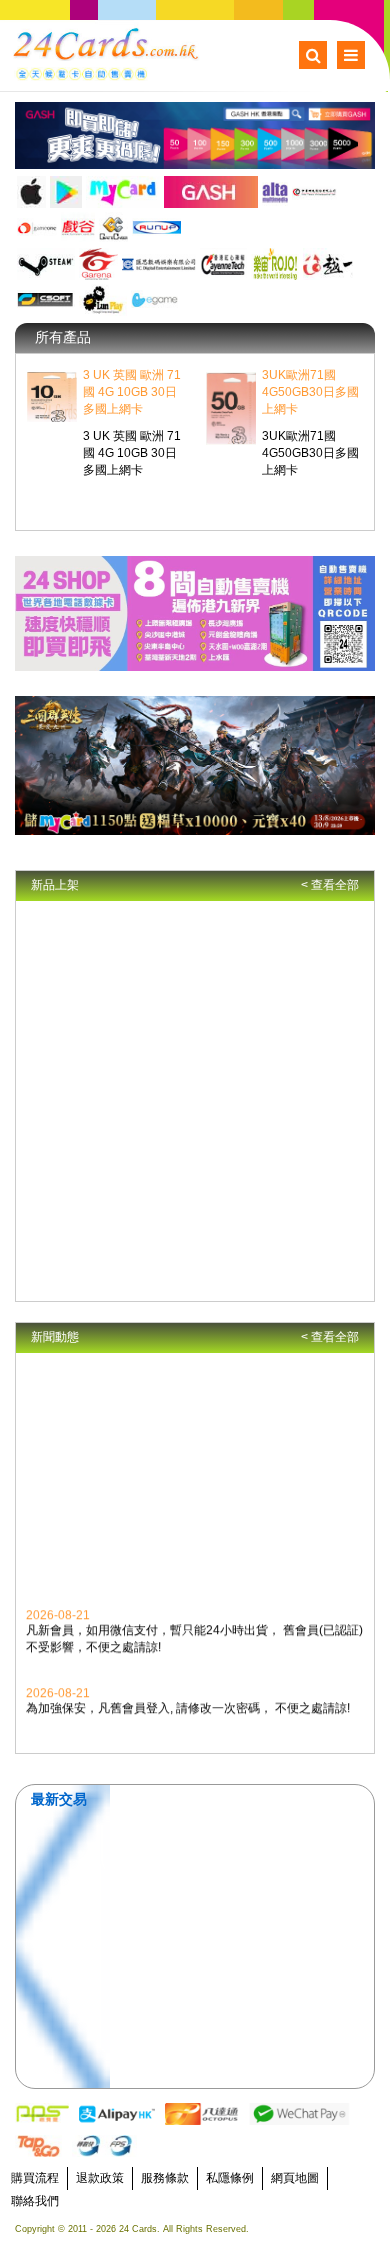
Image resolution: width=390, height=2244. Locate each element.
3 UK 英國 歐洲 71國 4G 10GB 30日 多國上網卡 (132, 392)
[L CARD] (103, 300)
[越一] (328, 264)
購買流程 (35, 2178)
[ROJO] (275, 264)
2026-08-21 (58, 1612)
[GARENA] (98, 264)
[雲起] (156, 228)
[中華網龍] (314, 192)
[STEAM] (46, 264)
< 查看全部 (330, 885)
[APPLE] (31, 192)
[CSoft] (46, 300)
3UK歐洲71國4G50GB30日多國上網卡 (310, 392)
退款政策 (100, 2178)
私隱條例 (230, 2178)
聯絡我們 (35, 2201)
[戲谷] (77, 228)
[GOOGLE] (66, 192)
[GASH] (211, 192)
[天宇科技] (113, 228)
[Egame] (155, 300)
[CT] (223, 264)
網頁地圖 (295, 2178)
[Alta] (275, 192)
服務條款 (165, 2178)
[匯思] (159, 264)
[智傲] (37, 228)
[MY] (123, 192)
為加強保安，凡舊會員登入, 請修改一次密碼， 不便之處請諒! (188, 1705)
